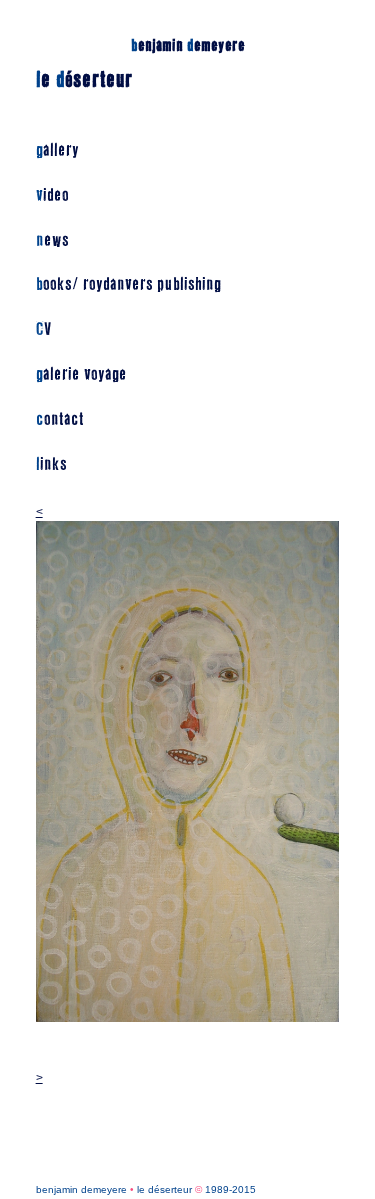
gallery (57, 150)
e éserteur (84, 80)
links (51, 464)
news (52, 240)
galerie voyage (81, 374)
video (52, 195)
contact (60, 419)
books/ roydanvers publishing (128, 284)
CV (43, 329)
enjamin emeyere (188, 45)
